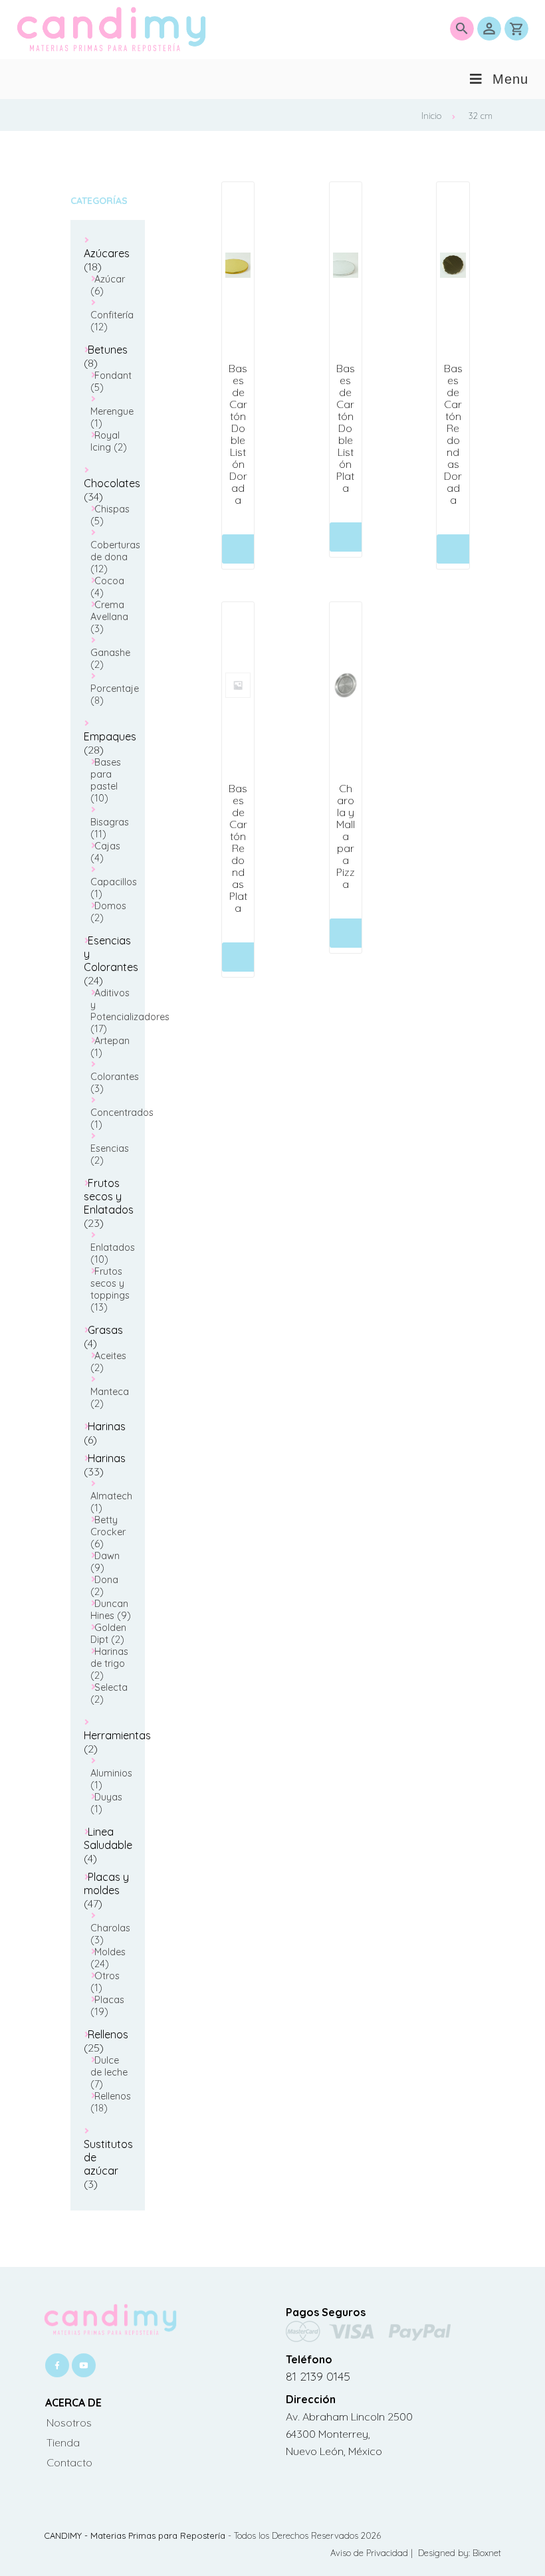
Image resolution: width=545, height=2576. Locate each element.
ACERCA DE (73, 2403)
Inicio (431, 116)
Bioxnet (487, 2553)
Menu (510, 79)
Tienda (63, 2442)
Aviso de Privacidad (371, 2553)
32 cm (481, 116)
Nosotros (69, 2422)
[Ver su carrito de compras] (516, 29)
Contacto (69, 2462)
